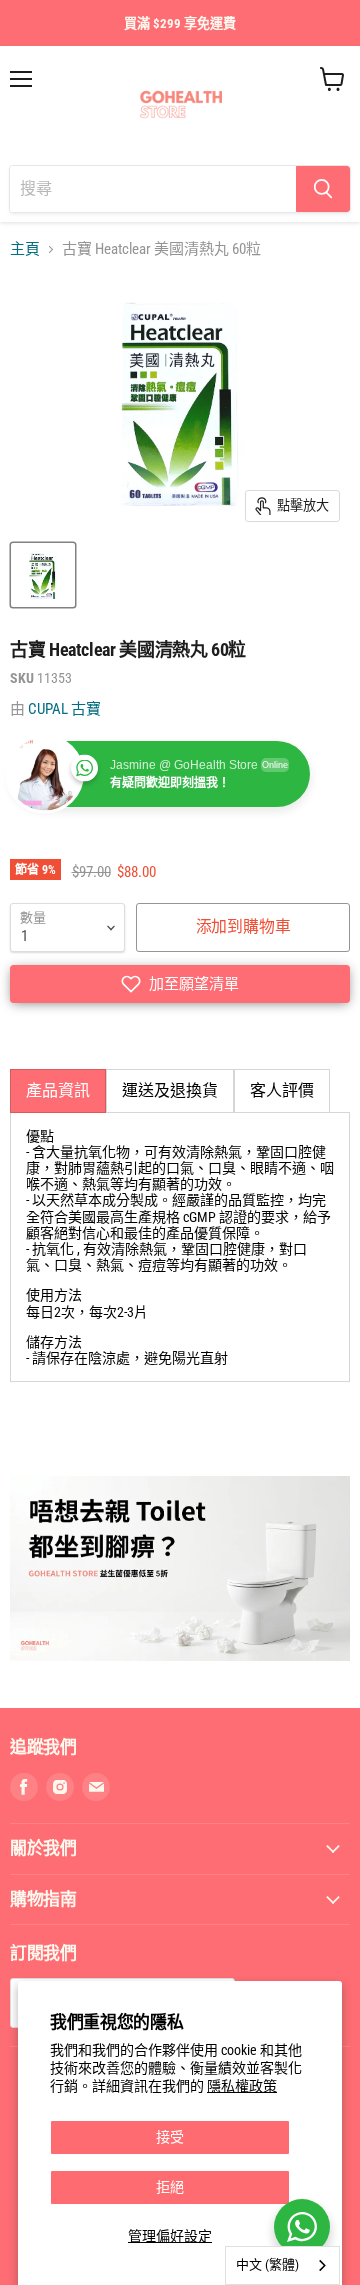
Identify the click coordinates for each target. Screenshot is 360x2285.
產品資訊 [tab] (58, 1090)
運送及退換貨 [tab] (170, 1090)
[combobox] (282, 2265)
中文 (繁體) (267, 2264)
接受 (170, 2137)
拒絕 (170, 2187)
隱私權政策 (242, 2086)
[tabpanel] (180, 1247)
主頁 (25, 249)
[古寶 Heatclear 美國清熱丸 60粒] (43, 575)
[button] (180, 984)
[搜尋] (323, 189)
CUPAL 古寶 (64, 709)
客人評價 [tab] (282, 1090)
